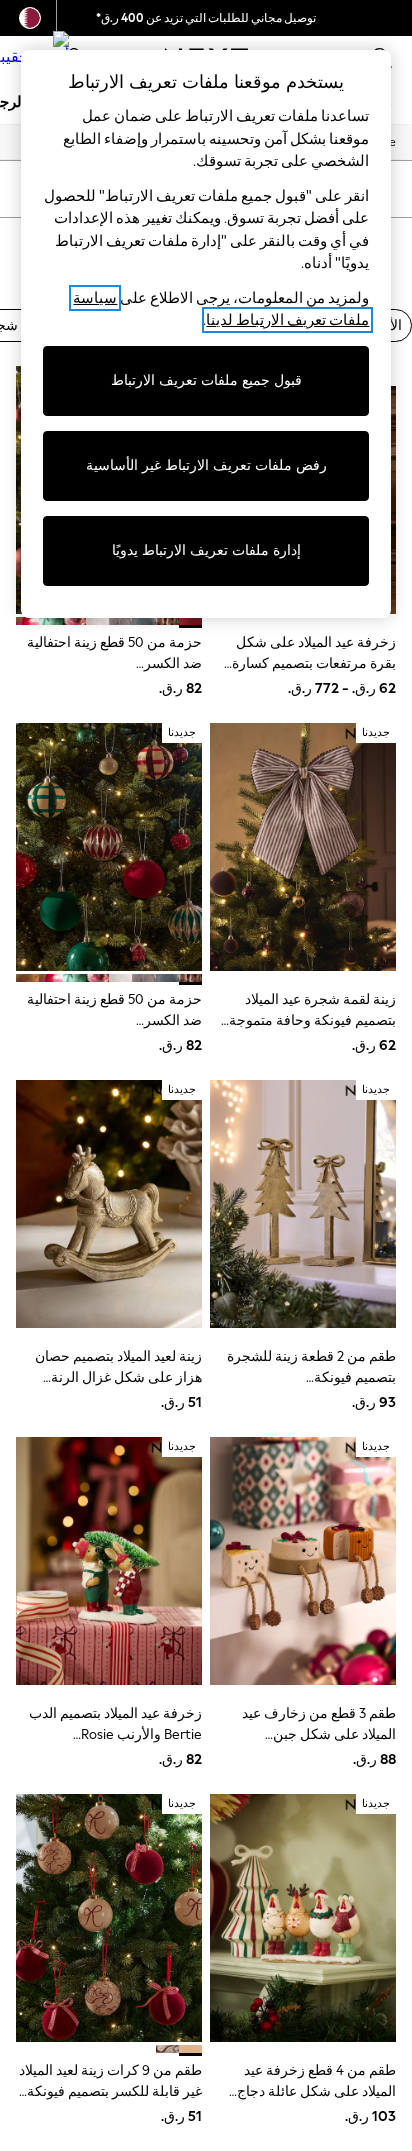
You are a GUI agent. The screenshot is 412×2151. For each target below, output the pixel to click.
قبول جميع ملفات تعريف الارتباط (206, 380)
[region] (206, 334)
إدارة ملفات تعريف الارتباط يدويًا (206, 550)
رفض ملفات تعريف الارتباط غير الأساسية (206, 465)
